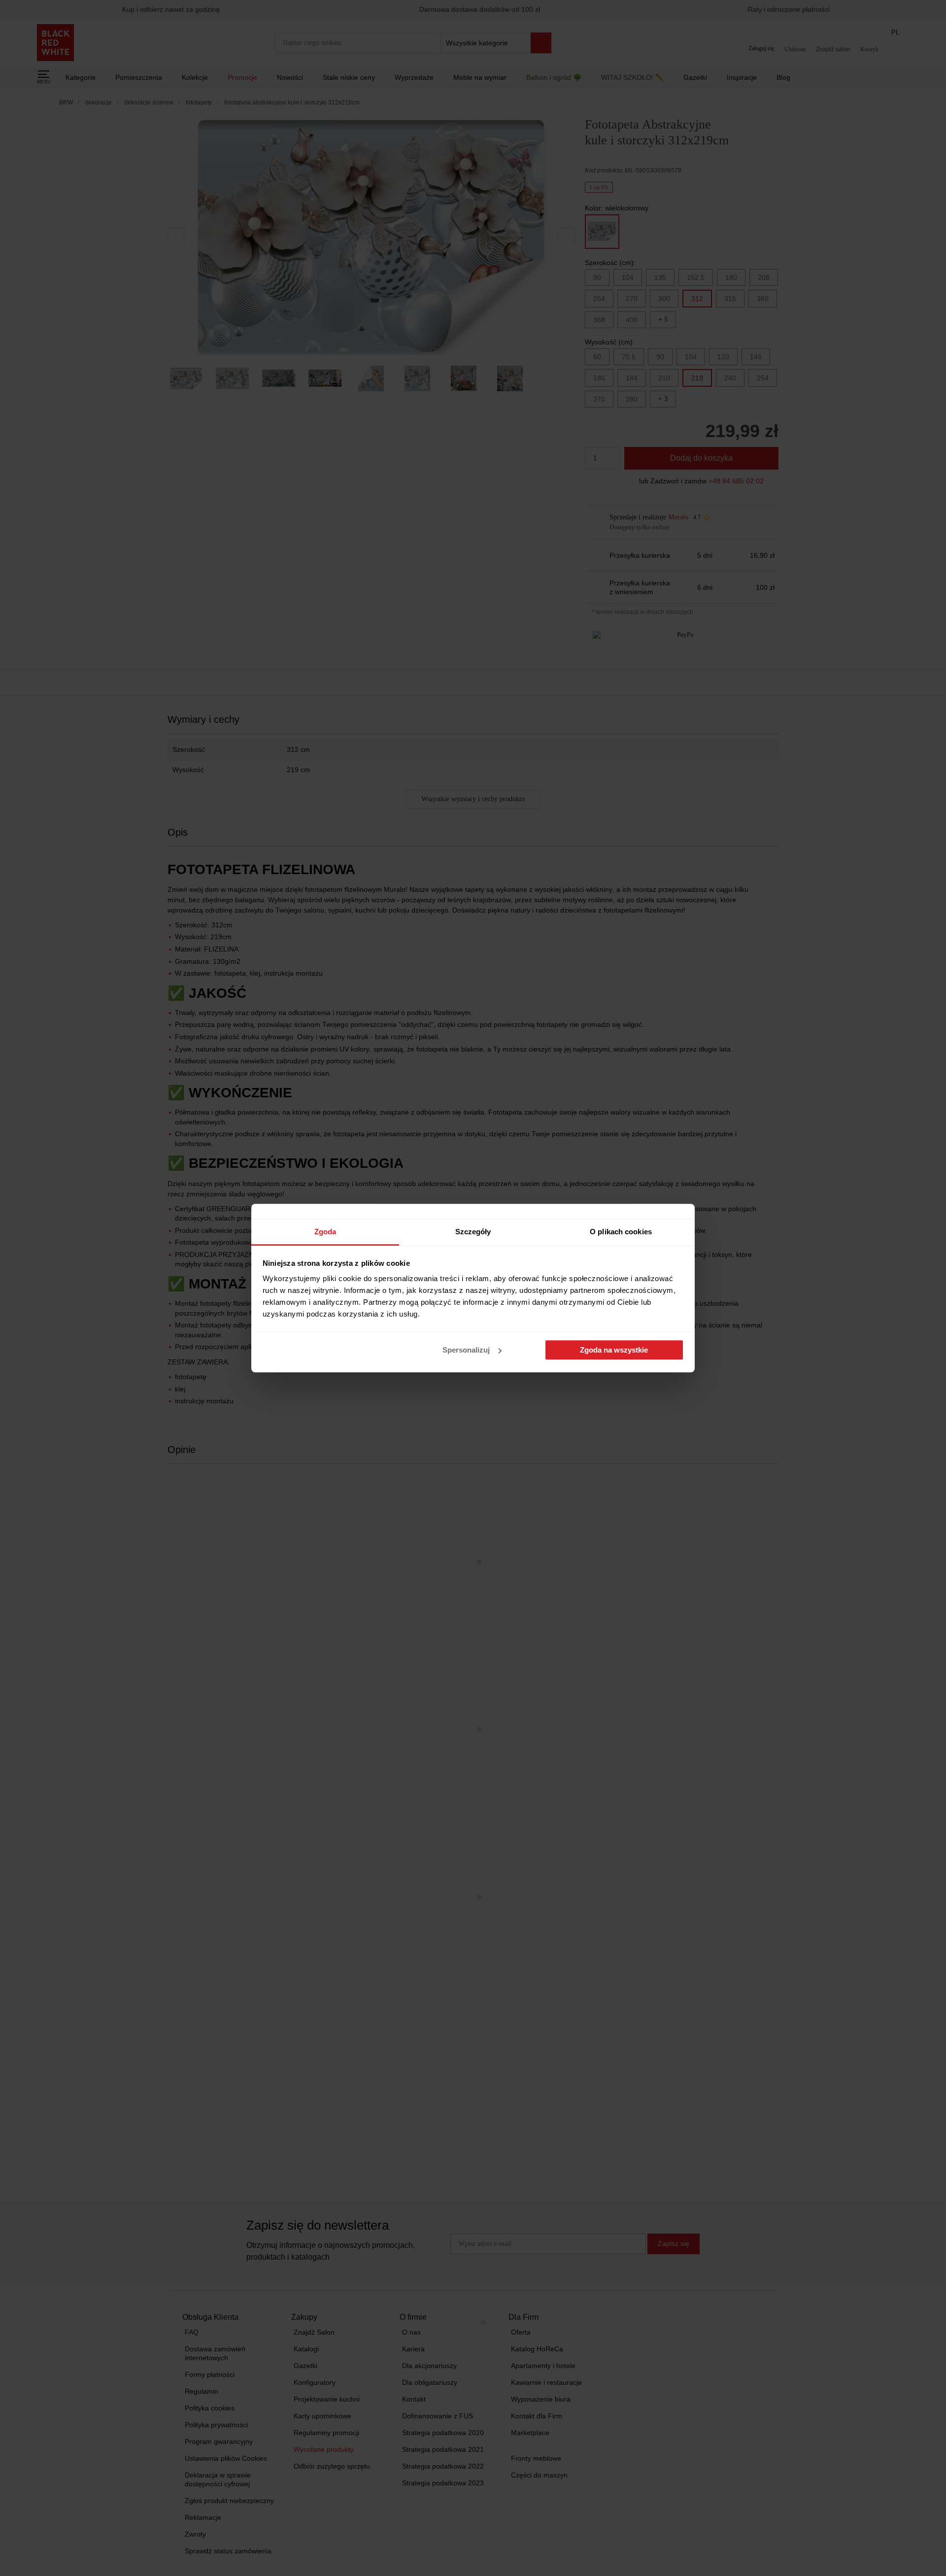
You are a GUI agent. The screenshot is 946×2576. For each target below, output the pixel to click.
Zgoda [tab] (325, 1232)
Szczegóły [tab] (473, 1232)
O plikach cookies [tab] (621, 1232)
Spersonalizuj (466, 1350)
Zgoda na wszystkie (614, 1350)
